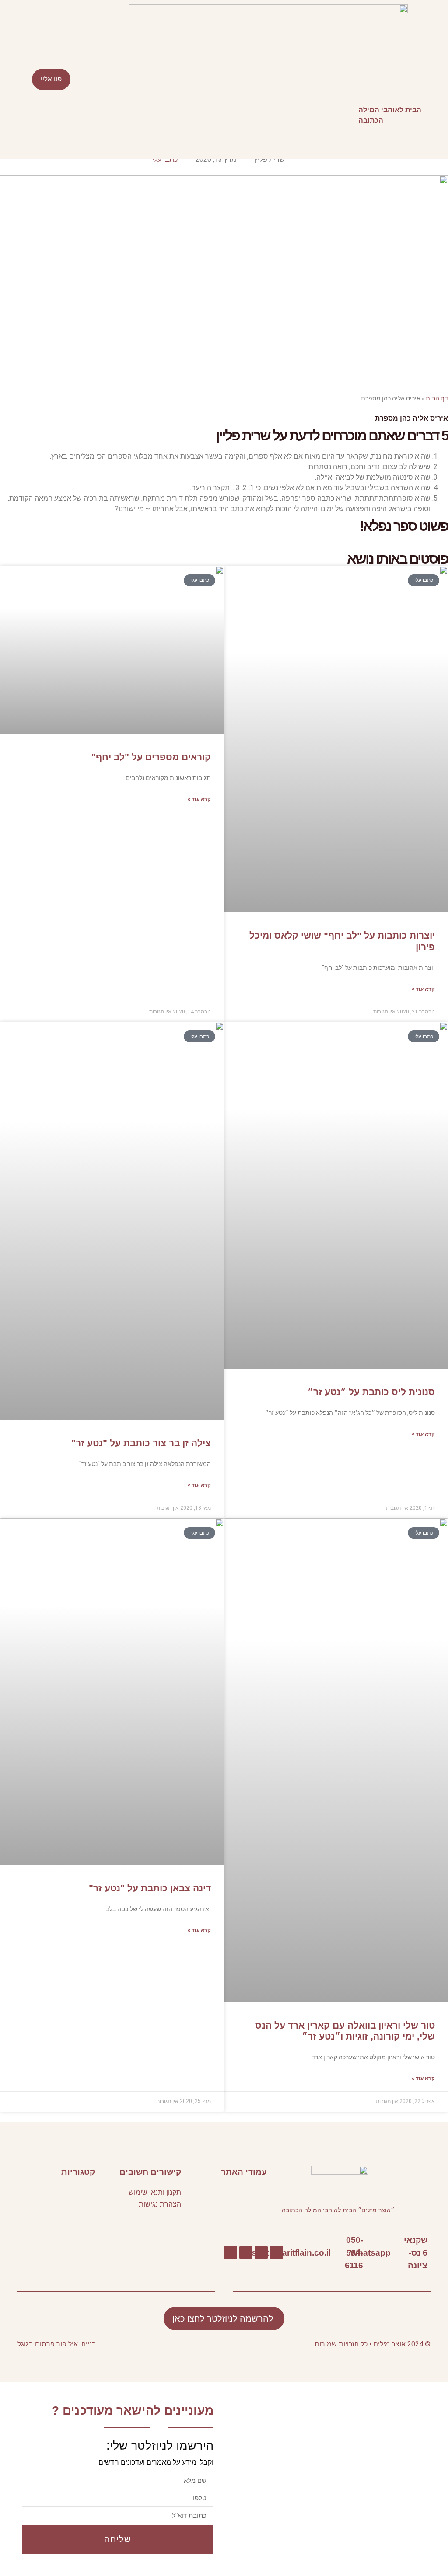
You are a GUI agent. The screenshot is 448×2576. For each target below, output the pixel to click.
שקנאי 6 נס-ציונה (416, 2252)
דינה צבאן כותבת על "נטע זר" (150, 1888)
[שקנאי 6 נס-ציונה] (432, 2253)
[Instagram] (231, 2252)
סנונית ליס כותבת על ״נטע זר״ (371, 1392)
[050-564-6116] (367, 2253)
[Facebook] (276, 2252)
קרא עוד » (423, 989)
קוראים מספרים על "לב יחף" (151, 757)
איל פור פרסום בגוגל (48, 2344)
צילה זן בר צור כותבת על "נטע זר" (141, 1443)
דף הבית (437, 398)
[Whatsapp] (395, 2253)
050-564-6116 (354, 2252)
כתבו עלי (165, 159)
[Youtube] (261, 2252)
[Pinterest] (246, 2252)
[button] (224, 79)
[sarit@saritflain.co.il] (335, 2253)
